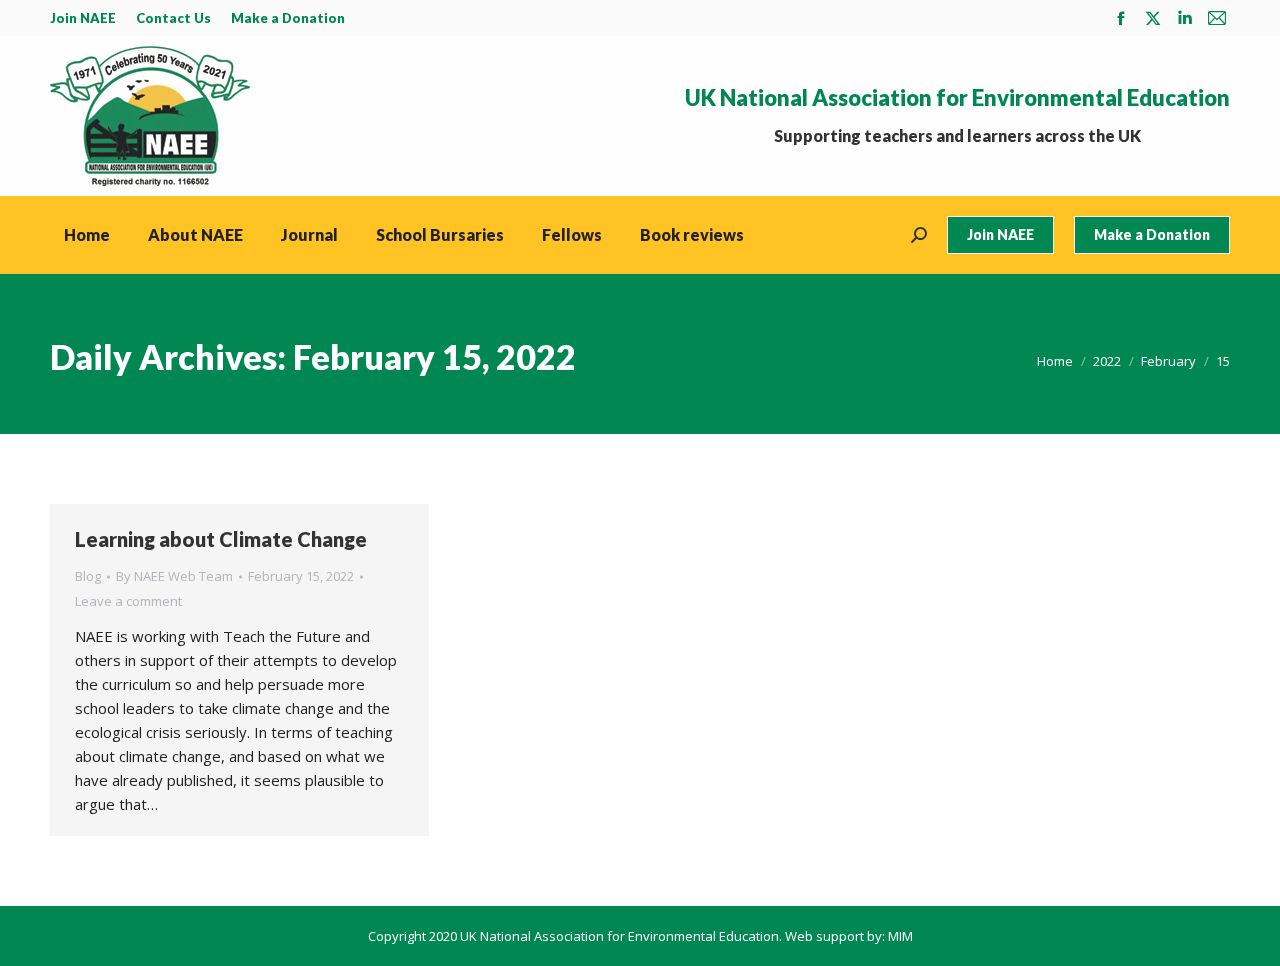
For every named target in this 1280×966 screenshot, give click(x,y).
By (174, 576)
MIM (900, 936)
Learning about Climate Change (221, 539)
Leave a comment (128, 601)
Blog (88, 576)
